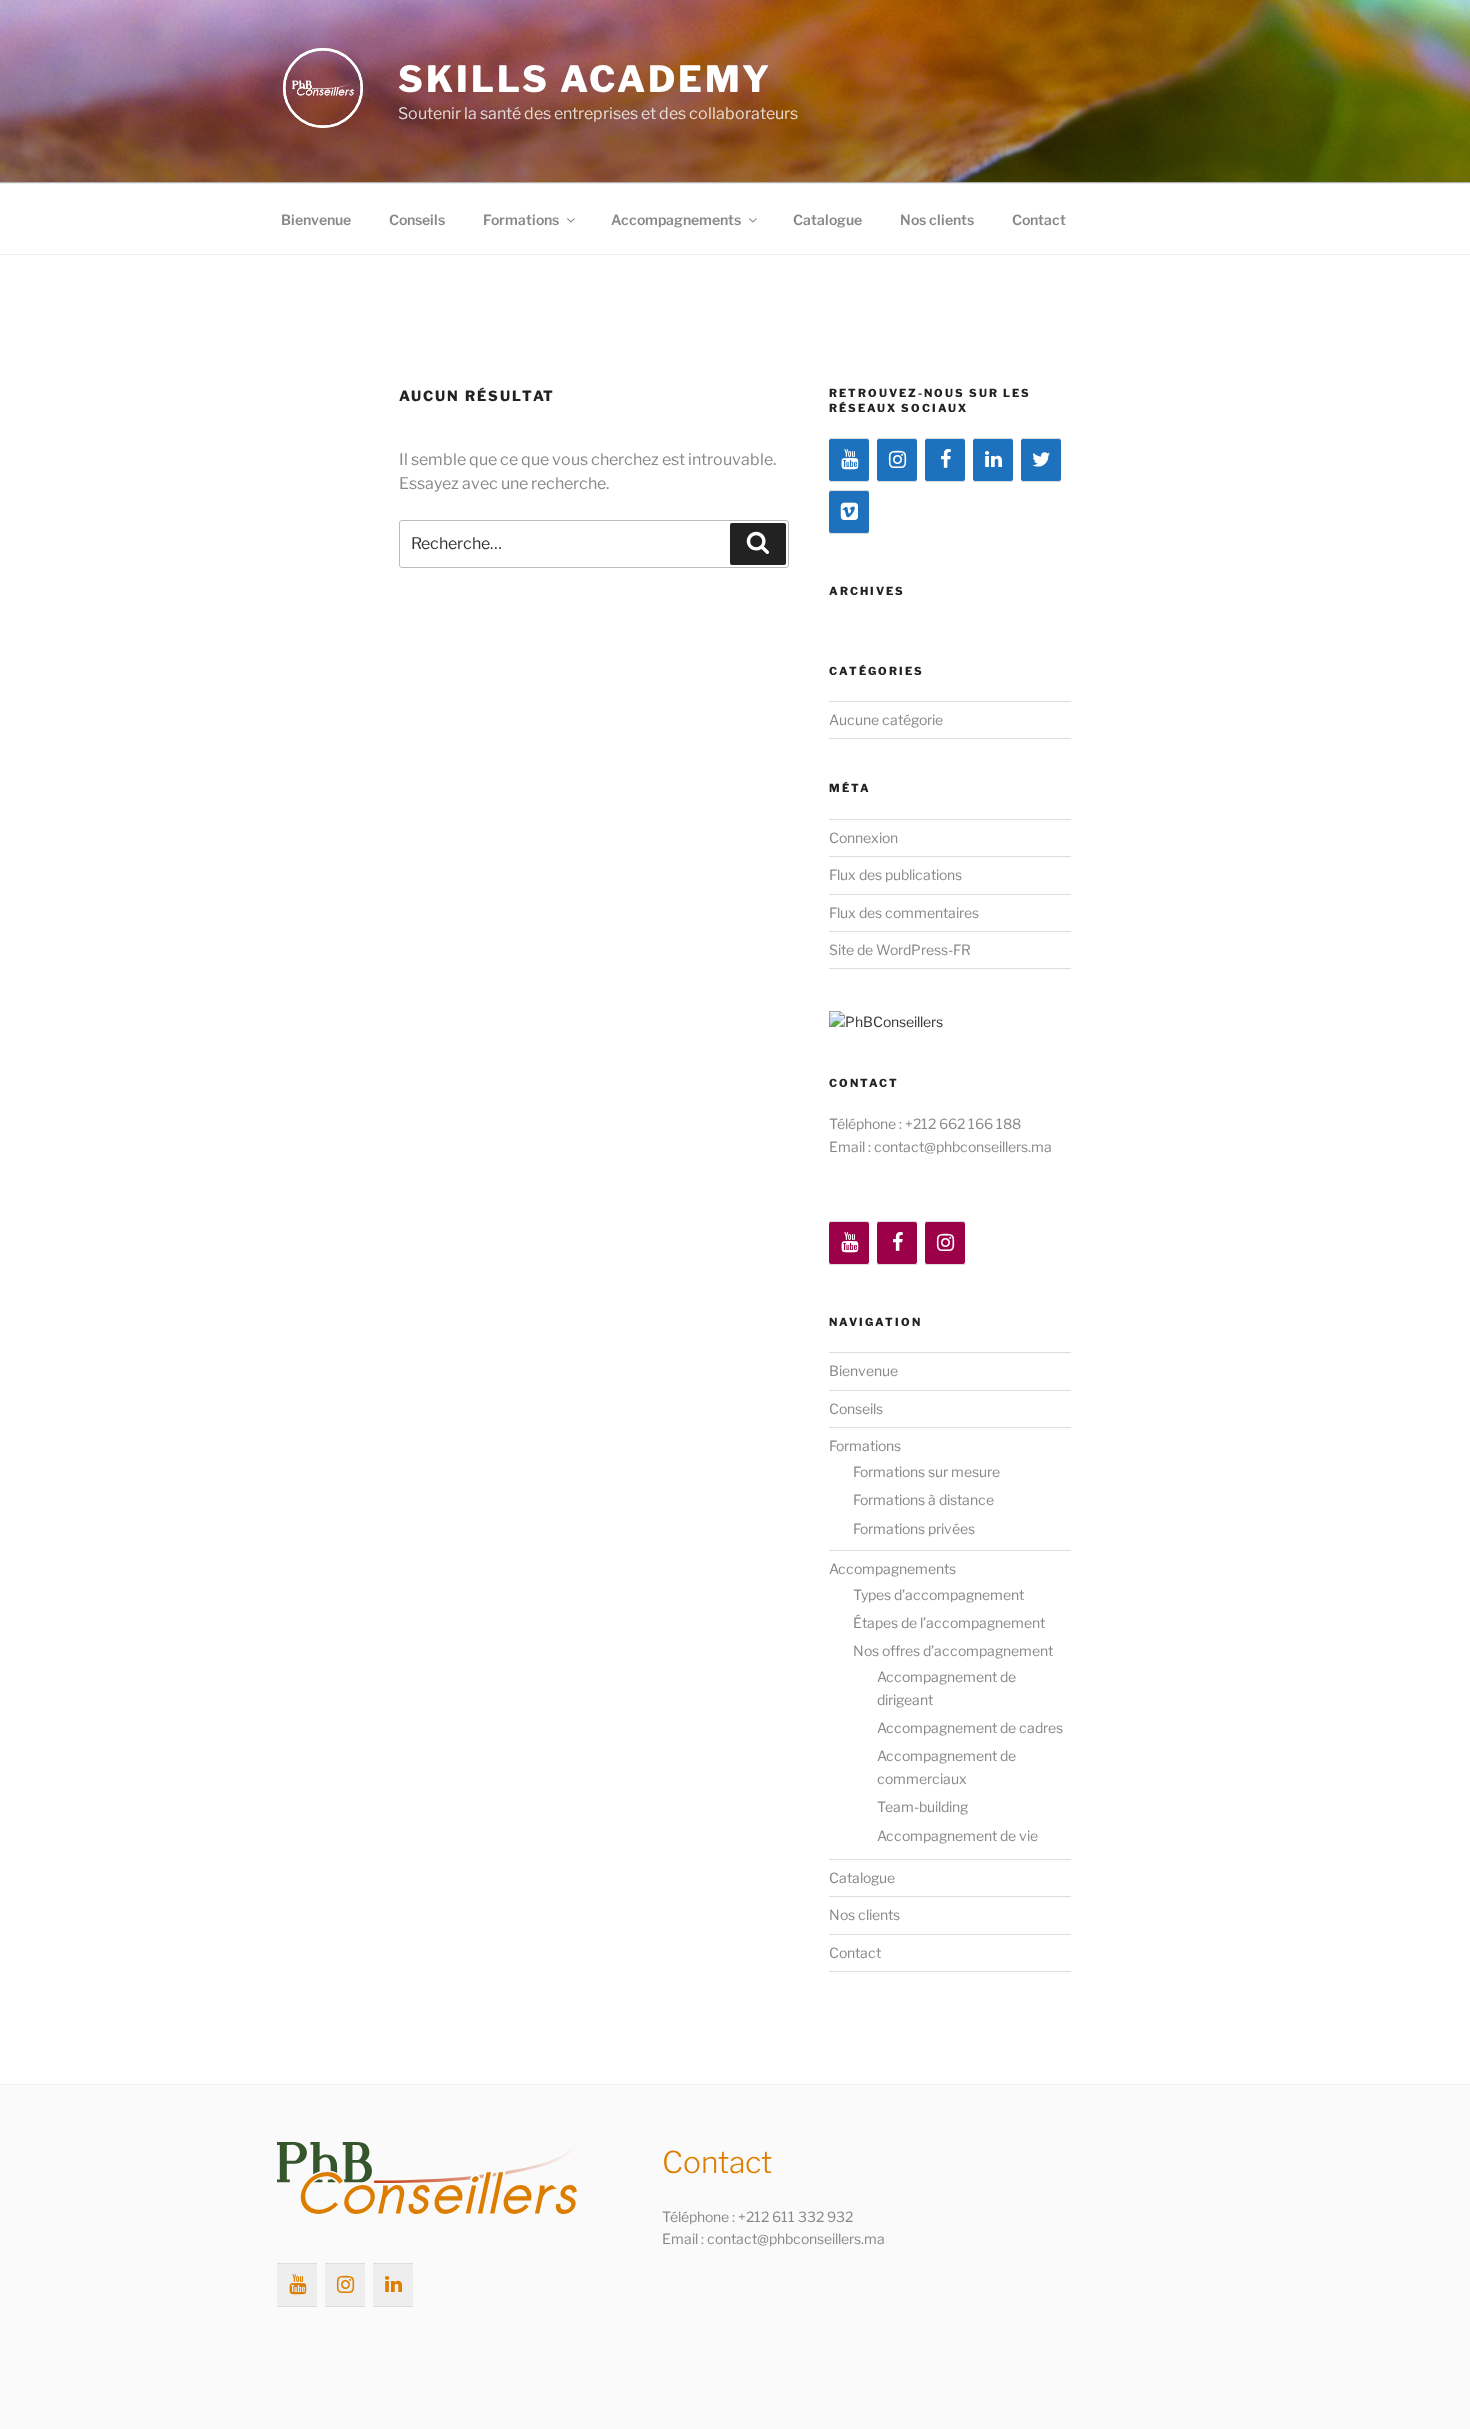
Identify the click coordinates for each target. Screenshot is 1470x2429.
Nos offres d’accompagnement (953, 1650)
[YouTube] (849, 460)
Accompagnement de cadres (970, 1727)
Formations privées (914, 1528)
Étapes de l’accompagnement (949, 1622)
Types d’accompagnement (938, 1594)
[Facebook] (945, 460)
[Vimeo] (849, 512)
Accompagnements (676, 219)
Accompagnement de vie (957, 1835)
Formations (521, 219)
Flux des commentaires (904, 912)
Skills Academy (585, 79)
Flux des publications (895, 874)
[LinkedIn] (993, 460)
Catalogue (827, 219)
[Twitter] (1041, 460)
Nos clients (937, 219)
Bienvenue (316, 219)
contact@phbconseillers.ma (963, 1146)
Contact (1039, 219)
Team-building (922, 1806)
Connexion (863, 837)
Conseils (417, 219)
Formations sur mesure (926, 1471)
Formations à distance (923, 1499)
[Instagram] (897, 460)
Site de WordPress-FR (900, 949)
